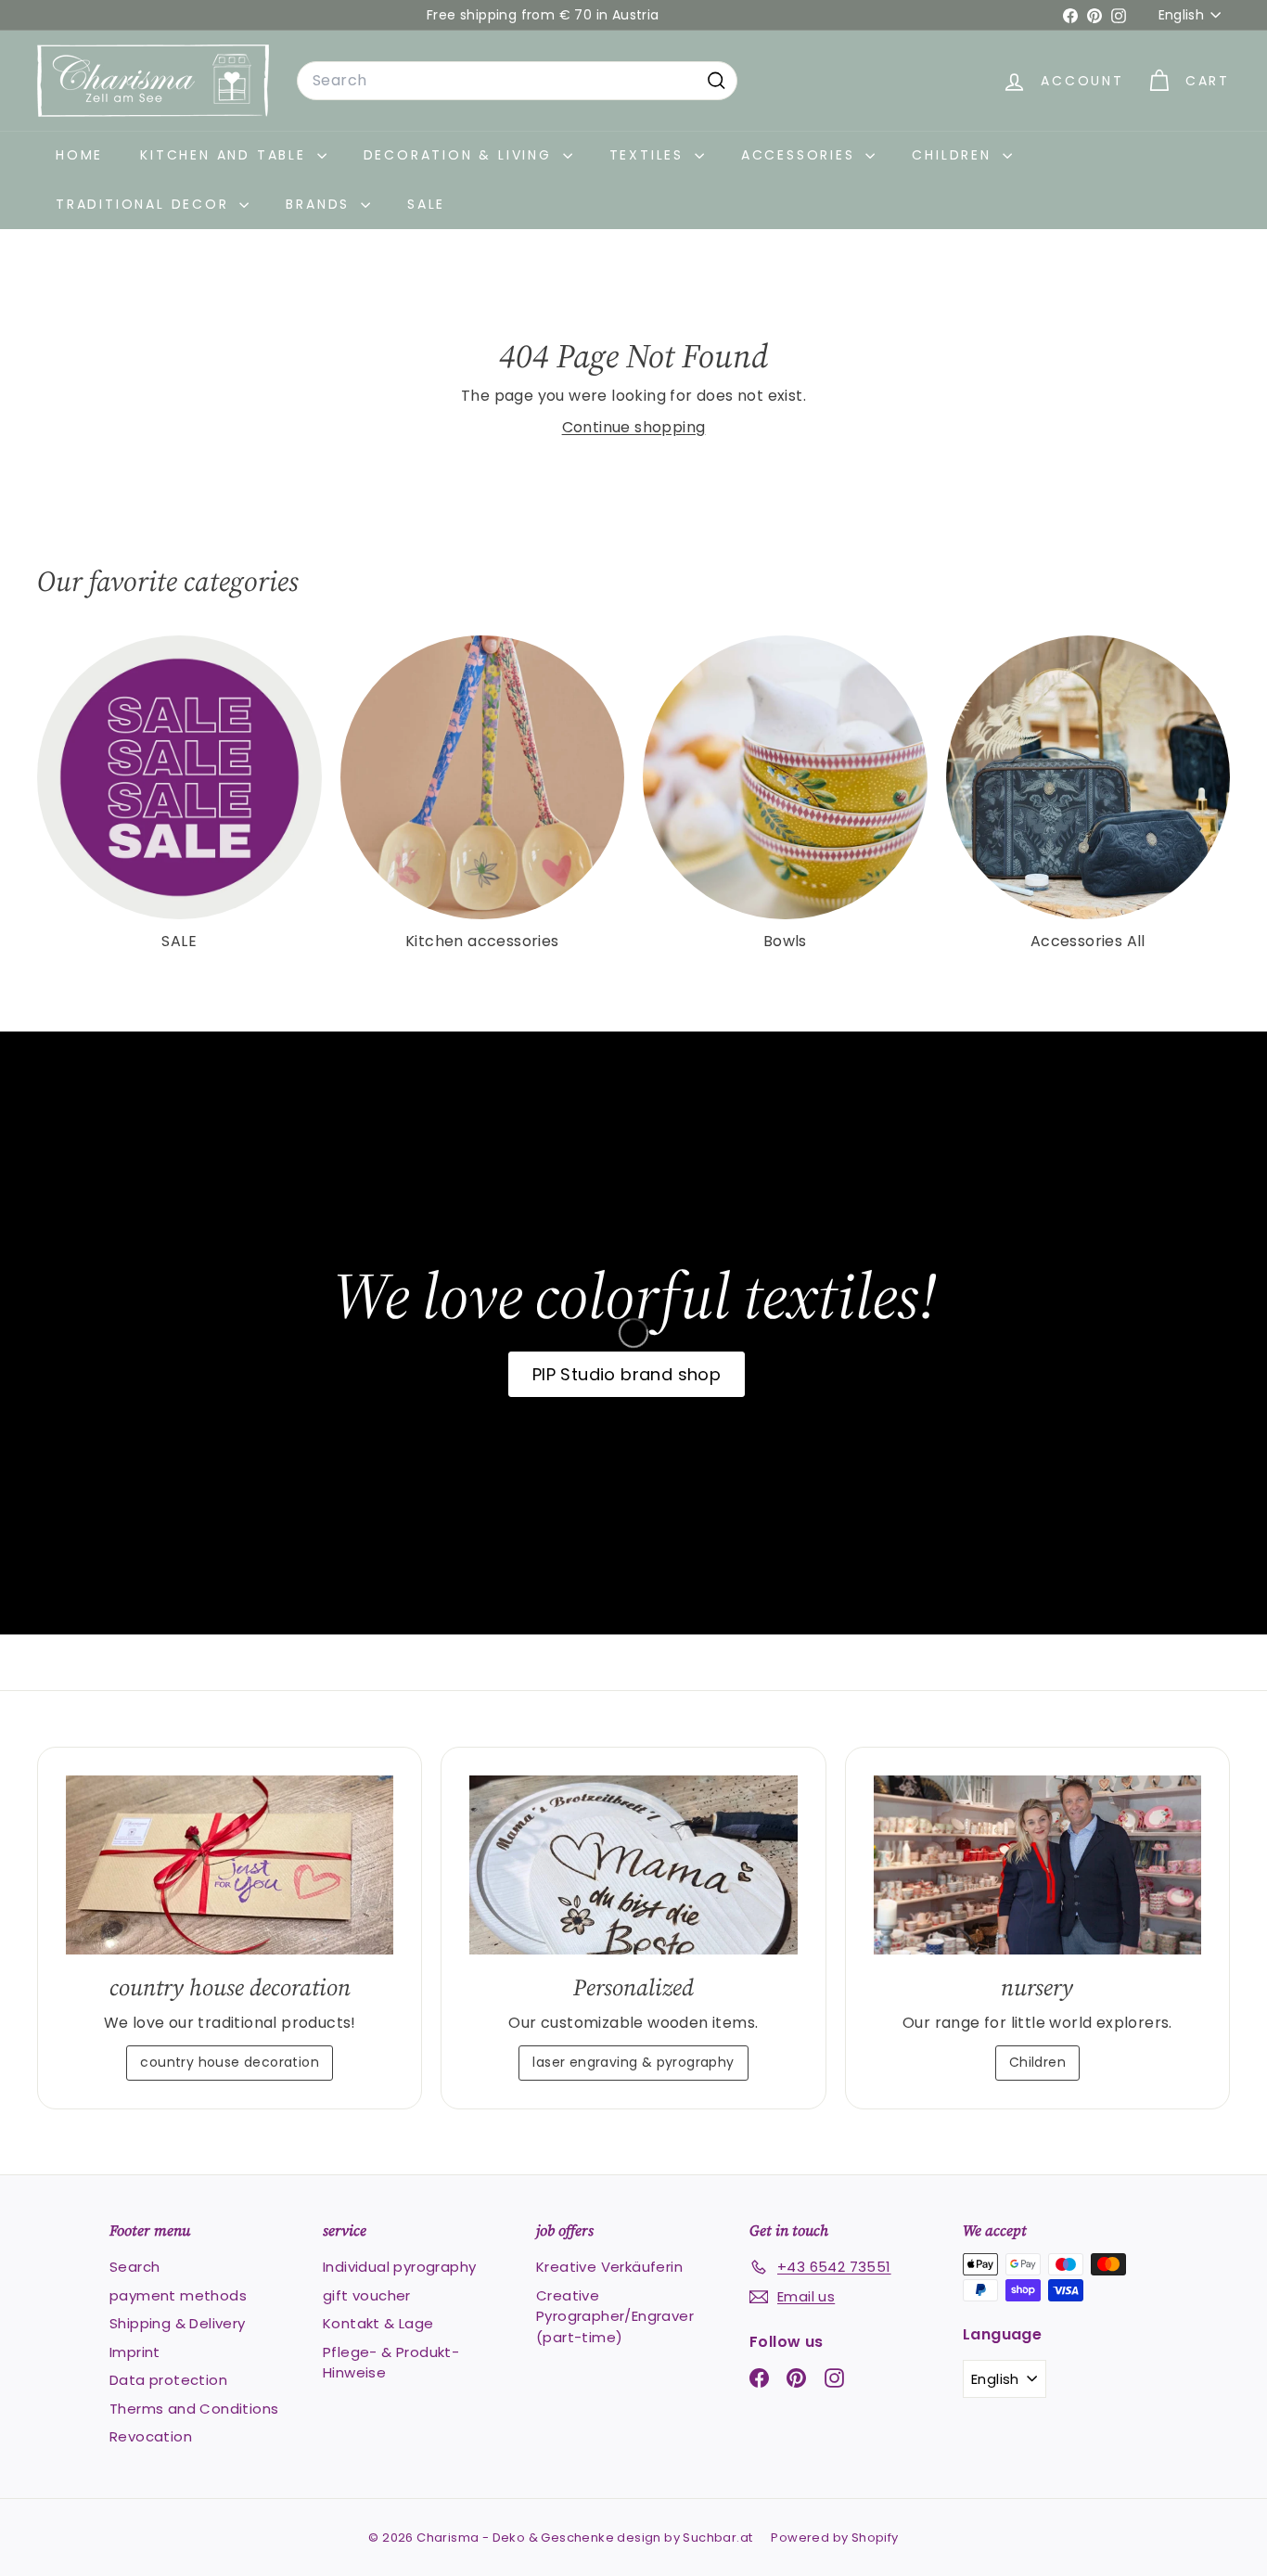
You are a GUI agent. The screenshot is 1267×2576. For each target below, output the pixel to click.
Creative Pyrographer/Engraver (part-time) (615, 2316)
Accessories (801, 155)
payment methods (178, 2295)
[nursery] (1037, 1865)
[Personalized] (633, 1865)
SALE (426, 204)
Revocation (151, 2436)
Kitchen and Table (226, 155)
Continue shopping (634, 427)
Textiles (650, 155)
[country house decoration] (230, 1865)
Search (134, 2267)
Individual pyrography (399, 2267)
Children (954, 155)
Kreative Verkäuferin (609, 2267)
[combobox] (517, 81)
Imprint (135, 2352)
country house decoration (230, 2062)
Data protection (168, 2380)
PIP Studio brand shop (627, 1374)
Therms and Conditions (194, 2409)
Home (79, 155)
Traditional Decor (145, 204)
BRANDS (321, 204)
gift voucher (367, 2295)
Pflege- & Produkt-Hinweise (391, 2363)
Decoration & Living (461, 155)
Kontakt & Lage (378, 2323)
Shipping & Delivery (178, 2323)
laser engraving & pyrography (633, 2062)
